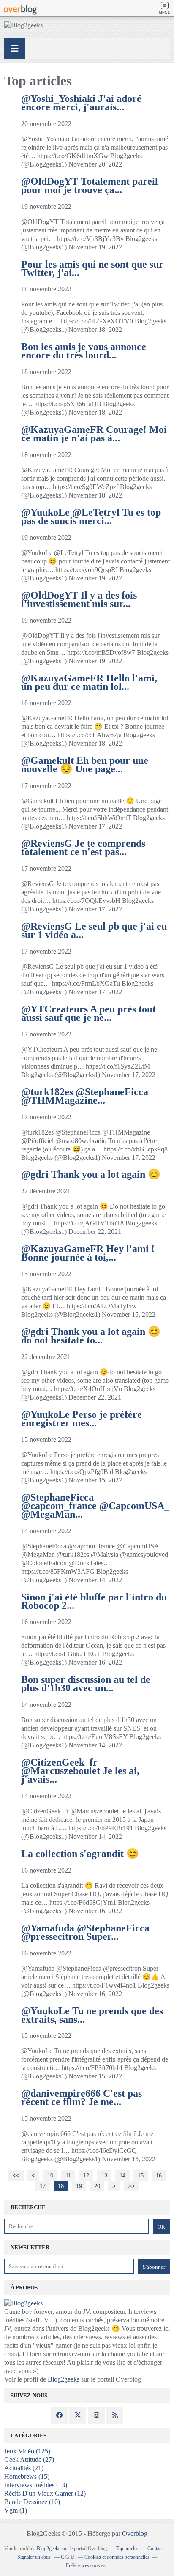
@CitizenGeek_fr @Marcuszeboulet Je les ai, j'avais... (80, 1771)
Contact (155, 2549)
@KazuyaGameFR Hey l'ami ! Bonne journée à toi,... (88, 1253)
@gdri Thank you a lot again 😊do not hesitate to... (91, 1336)
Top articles (127, 2549)
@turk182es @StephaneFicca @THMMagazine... (85, 1096)
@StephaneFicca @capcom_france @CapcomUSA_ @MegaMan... (95, 1506)
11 (68, 2175)
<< (16, 2175)
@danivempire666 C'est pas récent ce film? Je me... (82, 2097)
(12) (45, 2493)
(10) (32, 2502)
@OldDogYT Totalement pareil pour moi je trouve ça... (90, 186)
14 (122, 2175)
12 (86, 2175)
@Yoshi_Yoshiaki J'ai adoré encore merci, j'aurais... (81, 103)
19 (79, 2186)
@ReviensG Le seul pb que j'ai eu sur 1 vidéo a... (94, 930)
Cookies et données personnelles (117, 2557)
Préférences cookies (86, 2565)
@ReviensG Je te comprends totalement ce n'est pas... (83, 848)
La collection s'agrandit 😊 (80, 1854)
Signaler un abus (35, 2557)
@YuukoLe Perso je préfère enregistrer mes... (82, 1419)
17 (43, 2186)
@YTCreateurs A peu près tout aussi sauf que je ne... (88, 1013)
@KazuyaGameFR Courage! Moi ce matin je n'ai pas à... (94, 434)
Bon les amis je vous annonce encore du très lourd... (84, 351)
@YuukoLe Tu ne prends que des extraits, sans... (92, 2015)
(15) (27, 2476)
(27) (29, 2460)
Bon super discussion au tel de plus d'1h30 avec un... (86, 1684)
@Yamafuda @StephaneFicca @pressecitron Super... (85, 1932)
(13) (36, 2485)
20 (97, 2186)
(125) (27, 2451)
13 (104, 2175)
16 (159, 2175)
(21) (24, 2468)
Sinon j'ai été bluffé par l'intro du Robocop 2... (94, 1601)
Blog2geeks (64, 2379)
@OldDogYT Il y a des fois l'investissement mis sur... (79, 599)
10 (50, 2175)
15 (141, 2175)
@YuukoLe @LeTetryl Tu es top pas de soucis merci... (91, 517)
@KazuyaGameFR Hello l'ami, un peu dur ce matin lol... (89, 682)
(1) (16, 2510)
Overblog (135, 2534)
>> (131, 2186)
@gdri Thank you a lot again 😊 (91, 1174)
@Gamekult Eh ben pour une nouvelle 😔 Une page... (85, 765)
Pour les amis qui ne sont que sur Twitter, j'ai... (92, 268)
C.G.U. (68, 2557)
